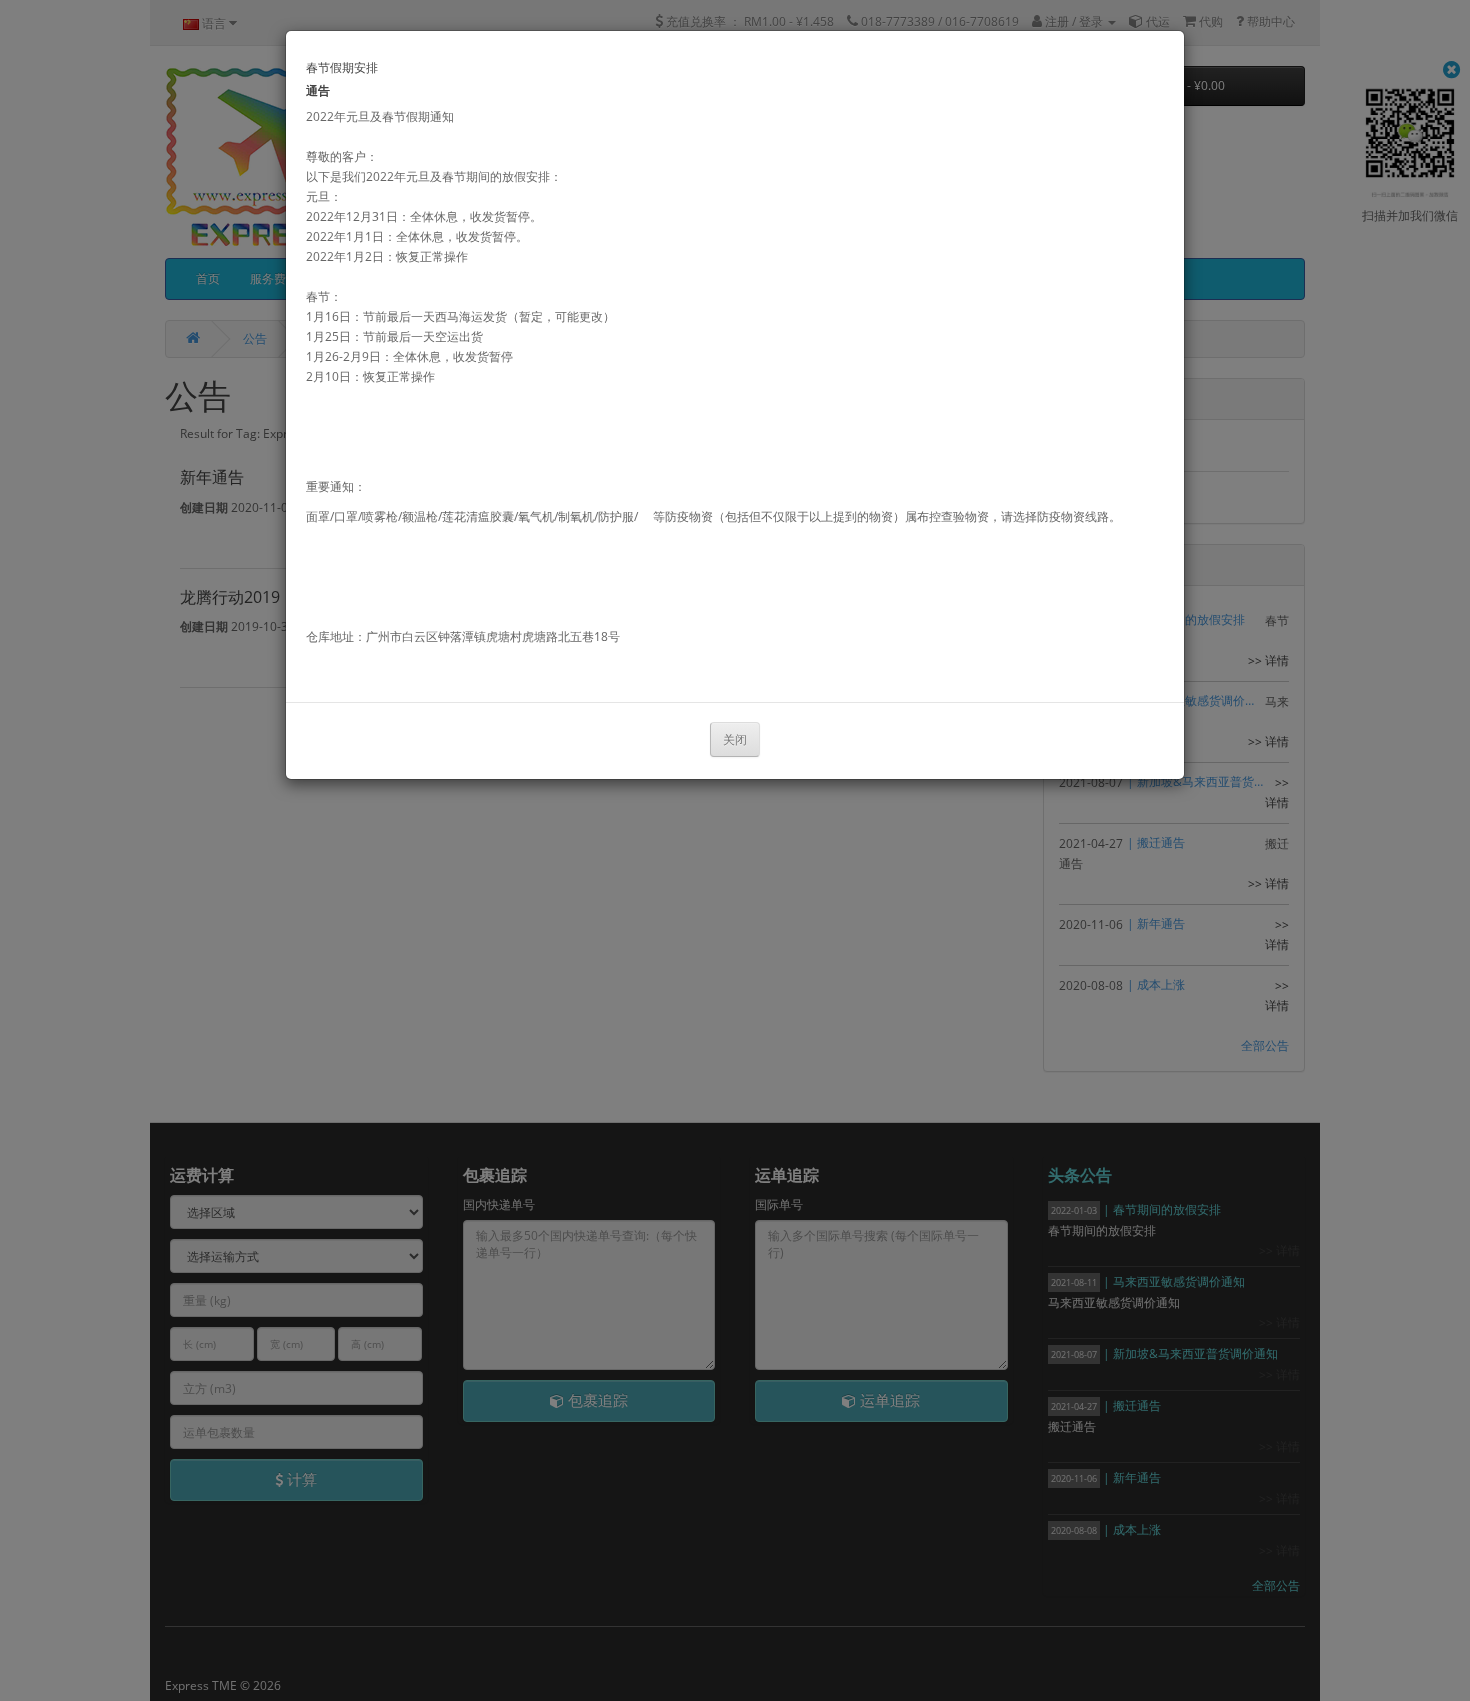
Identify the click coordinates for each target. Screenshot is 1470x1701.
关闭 (735, 739)
